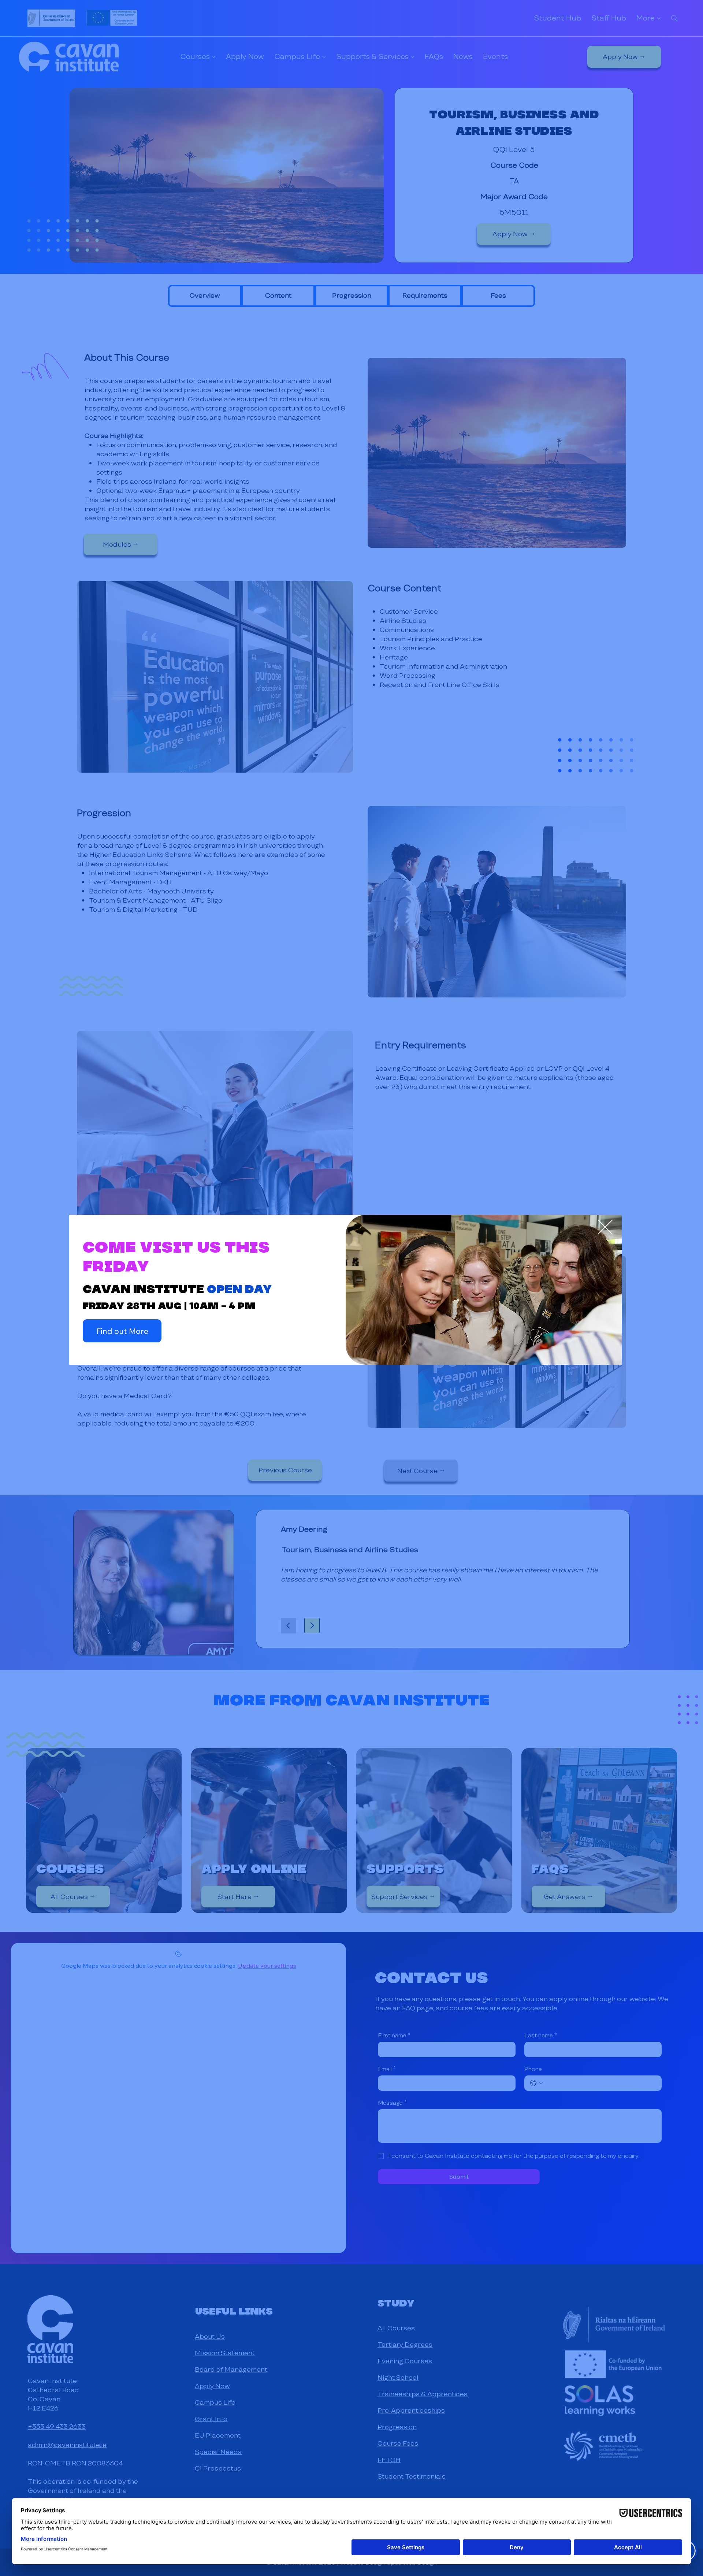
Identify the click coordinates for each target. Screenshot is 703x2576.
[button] (605, 1227)
